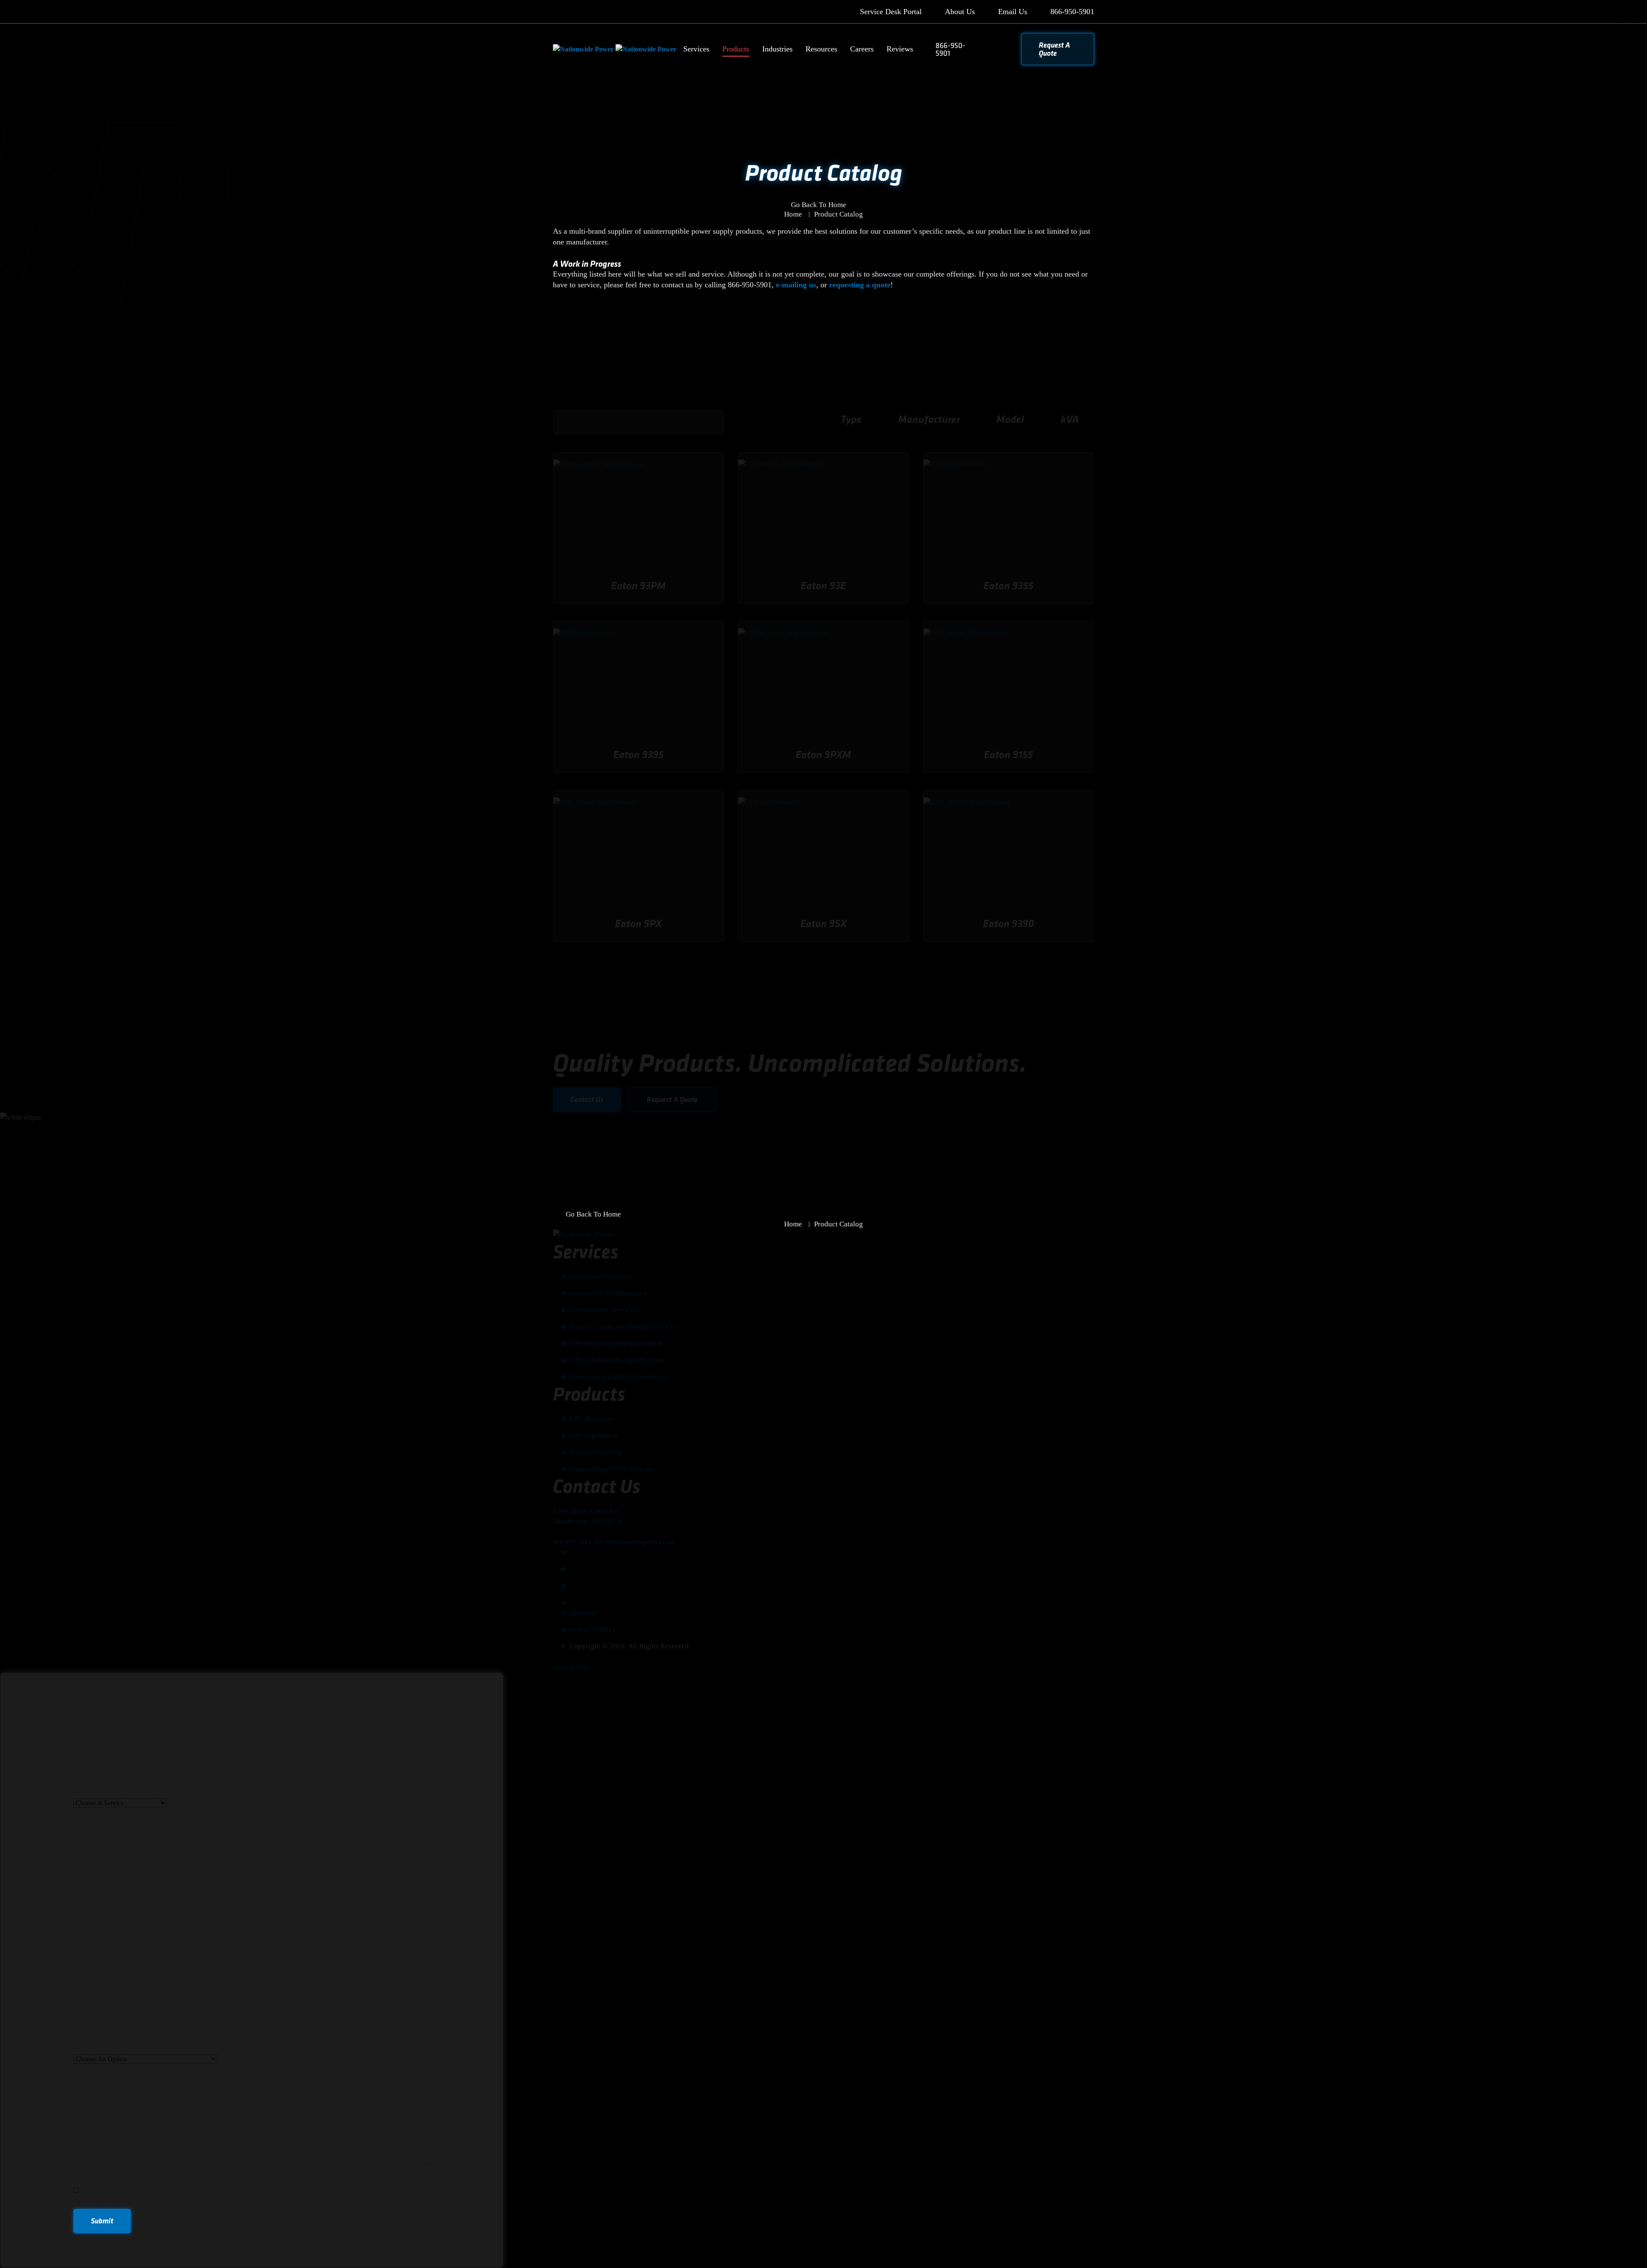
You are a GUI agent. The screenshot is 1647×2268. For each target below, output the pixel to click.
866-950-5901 (1072, 12)
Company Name (100, 1930)
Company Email (100, 1891)
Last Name (91, 1852)
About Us (960, 12)
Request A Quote (1054, 49)
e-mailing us (796, 285)
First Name (92, 1814)
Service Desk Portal (891, 12)
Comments (89, 2070)
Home (793, 214)
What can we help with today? (121, 1790)
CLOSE (1628, 19)
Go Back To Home (819, 205)
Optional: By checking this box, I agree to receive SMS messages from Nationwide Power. (210, 2201)
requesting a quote (860, 285)
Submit (102, 2221)
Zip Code (89, 2007)
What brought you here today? (120, 2047)
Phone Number (96, 1969)
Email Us (1013, 12)
